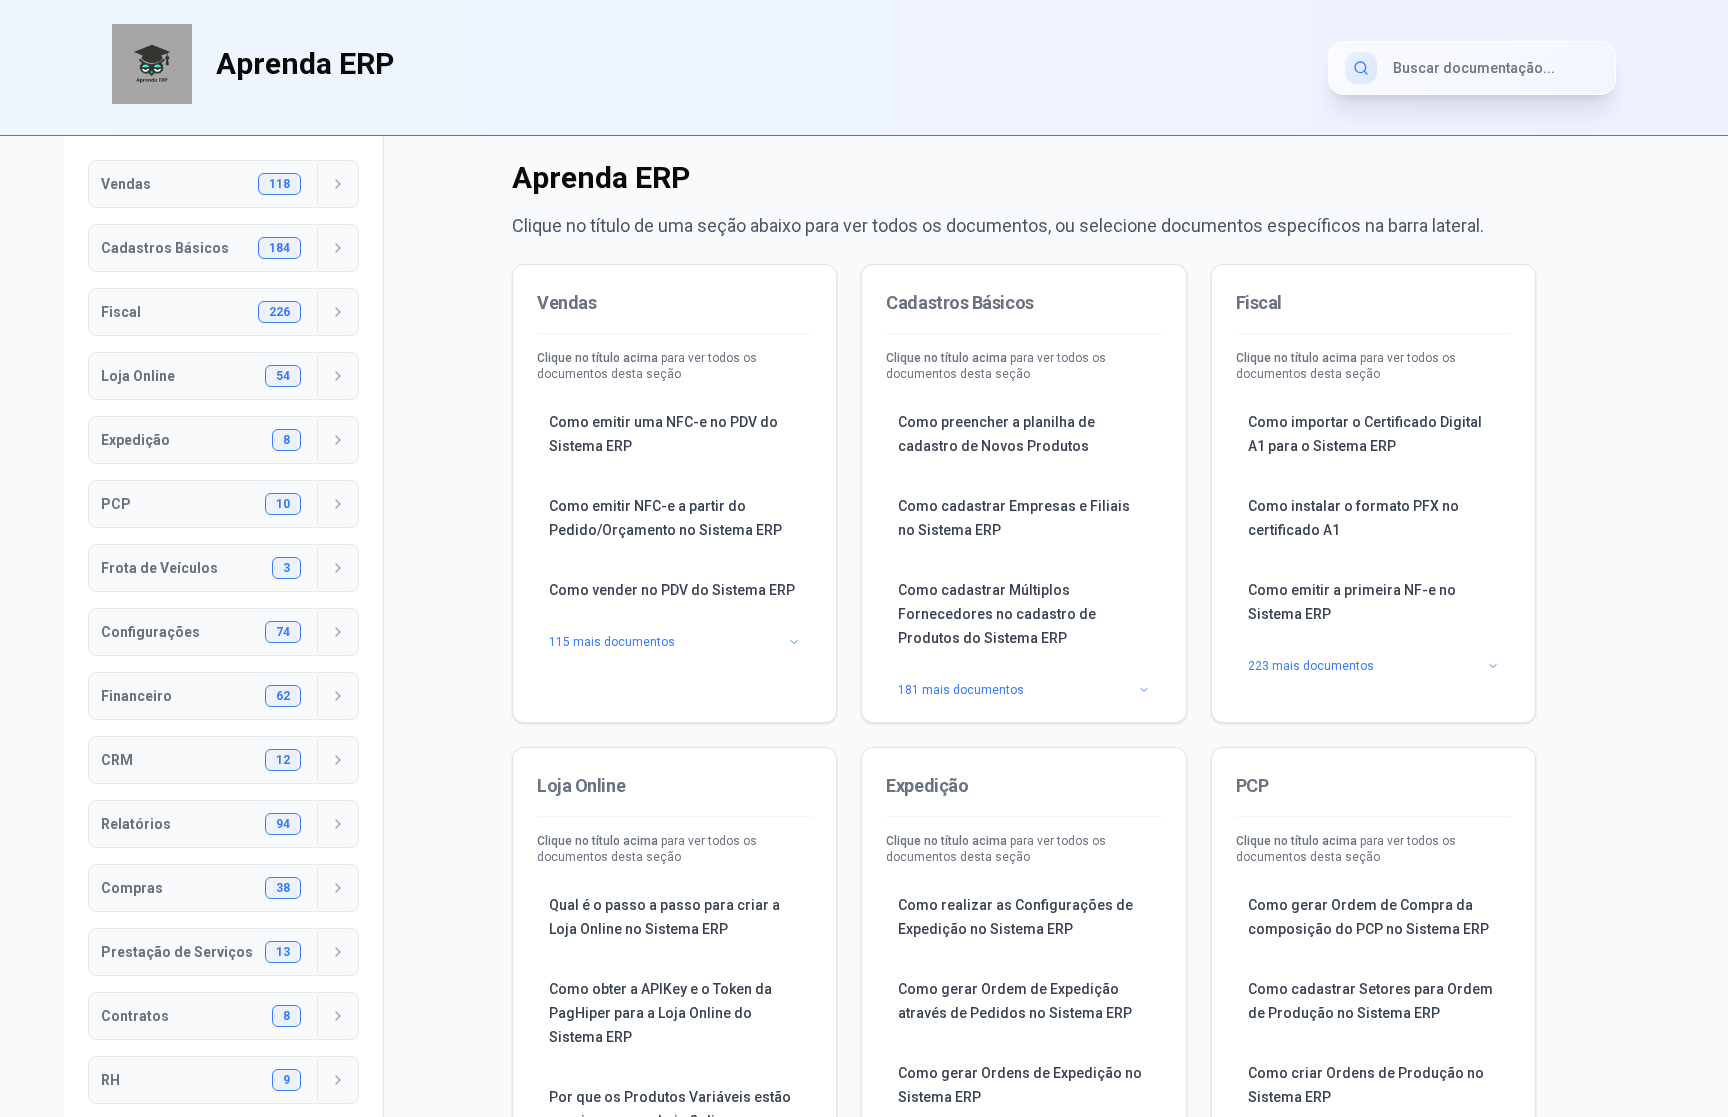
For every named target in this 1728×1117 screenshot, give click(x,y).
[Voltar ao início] (152, 64)
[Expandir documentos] (337, 184)
